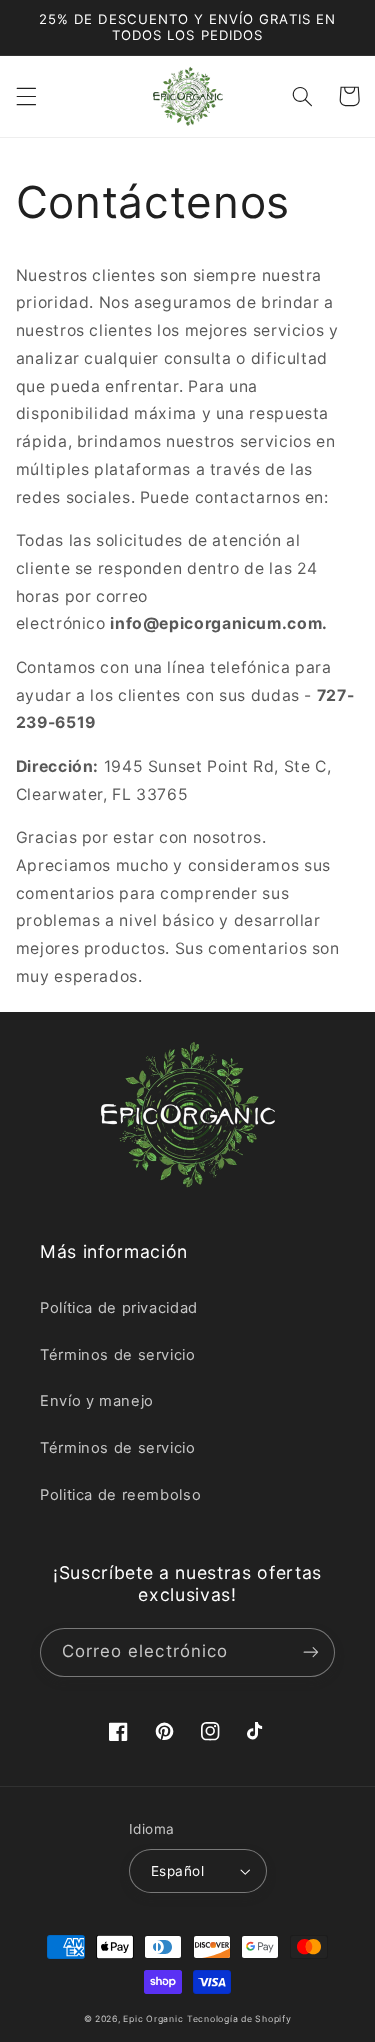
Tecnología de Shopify (239, 2019)
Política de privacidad (119, 1308)
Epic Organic (153, 2019)
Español (177, 1871)
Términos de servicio (118, 1355)
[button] (26, 96)
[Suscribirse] (311, 1652)
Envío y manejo (97, 1401)
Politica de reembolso (120, 1495)
